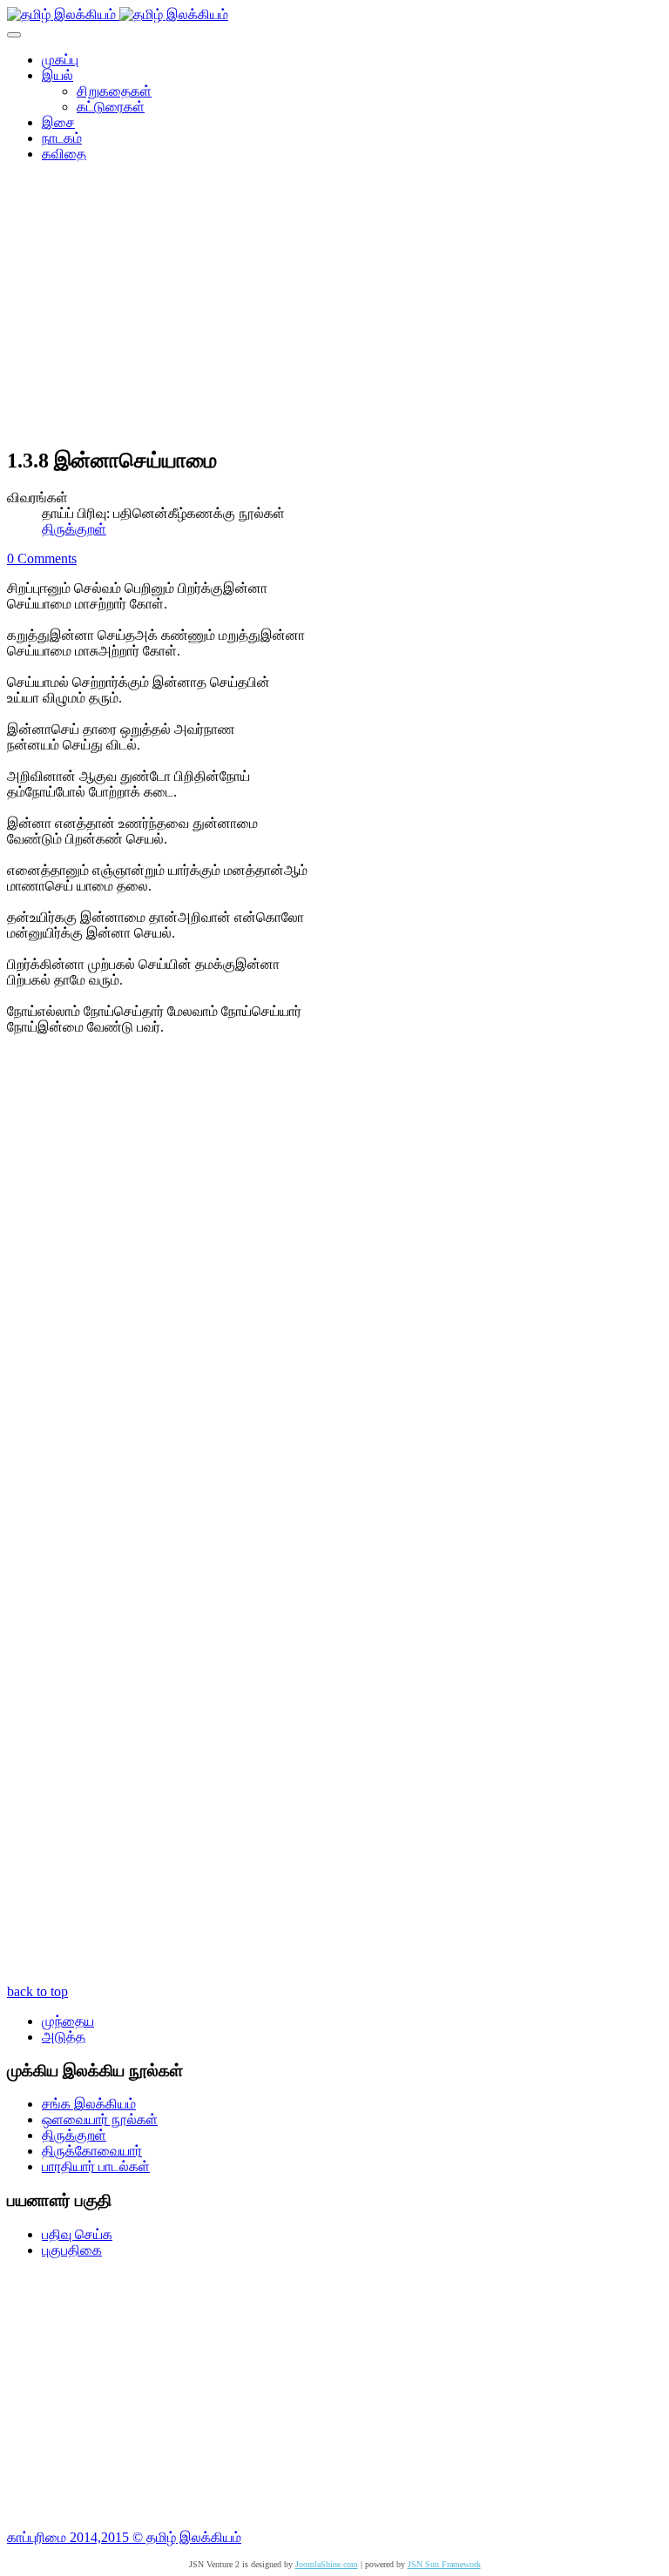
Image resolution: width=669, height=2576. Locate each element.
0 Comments (42, 558)
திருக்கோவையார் (92, 2151)
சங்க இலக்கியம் (89, 2104)
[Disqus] (334, 1298)
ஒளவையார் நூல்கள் (100, 2119)
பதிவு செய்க (77, 2234)
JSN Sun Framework (444, 2564)
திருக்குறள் (74, 529)
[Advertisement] (334, 310)
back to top (37, 1991)
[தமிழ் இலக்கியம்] (118, 14)
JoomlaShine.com (327, 2564)
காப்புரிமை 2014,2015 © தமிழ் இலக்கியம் (124, 2537)
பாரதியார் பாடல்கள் (96, 2166)
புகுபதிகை (72, 2250)
